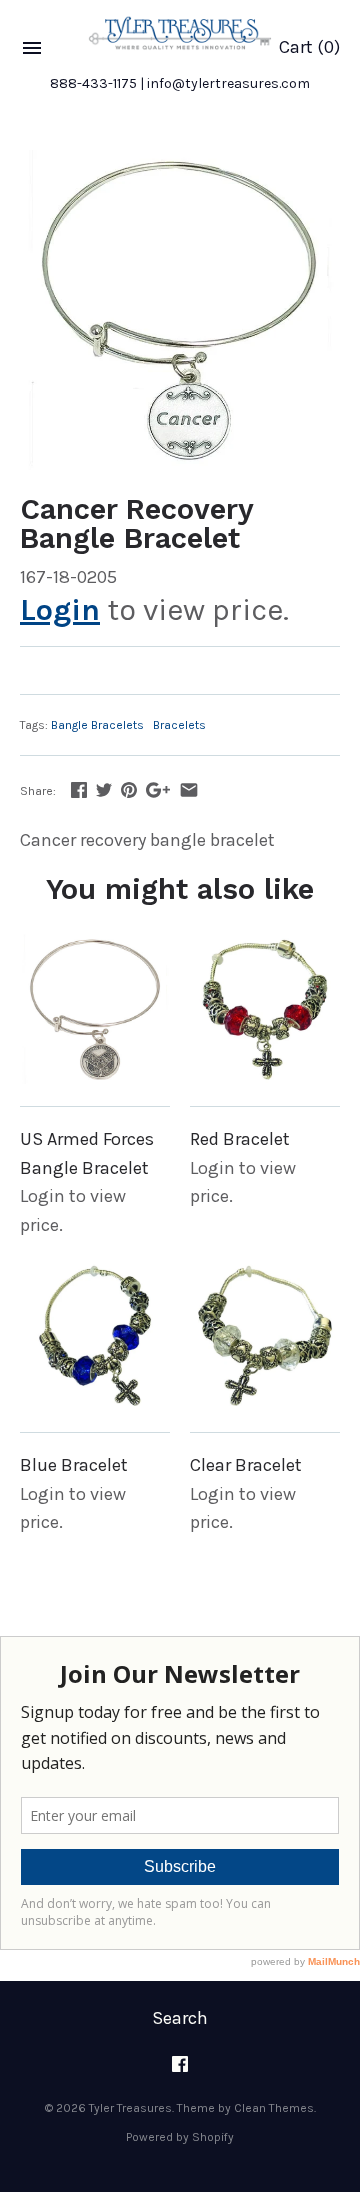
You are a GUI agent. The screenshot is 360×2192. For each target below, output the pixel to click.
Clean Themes (274, 2108)
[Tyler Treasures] (180, 33)
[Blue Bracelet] (95, 1335)
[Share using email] (189, 790)
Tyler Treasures (130, 2108)
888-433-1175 (93, 83)
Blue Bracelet (74, 1465)
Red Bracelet (240, 1139)
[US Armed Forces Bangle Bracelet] (95, 1009)
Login (60, 610)
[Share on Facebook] (79, 790)
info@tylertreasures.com (228, 83)
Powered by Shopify (180, 2137)
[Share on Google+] (158, 790)
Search (180, 2018)
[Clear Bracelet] (265, 1335)
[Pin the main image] (129, 790)
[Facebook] (180, 2070)
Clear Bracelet (246, 1465)
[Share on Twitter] (104, 790)
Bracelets (179, 725)
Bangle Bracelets (97, 725)
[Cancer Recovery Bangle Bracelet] (180, 310)
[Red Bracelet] (265, 1009)
